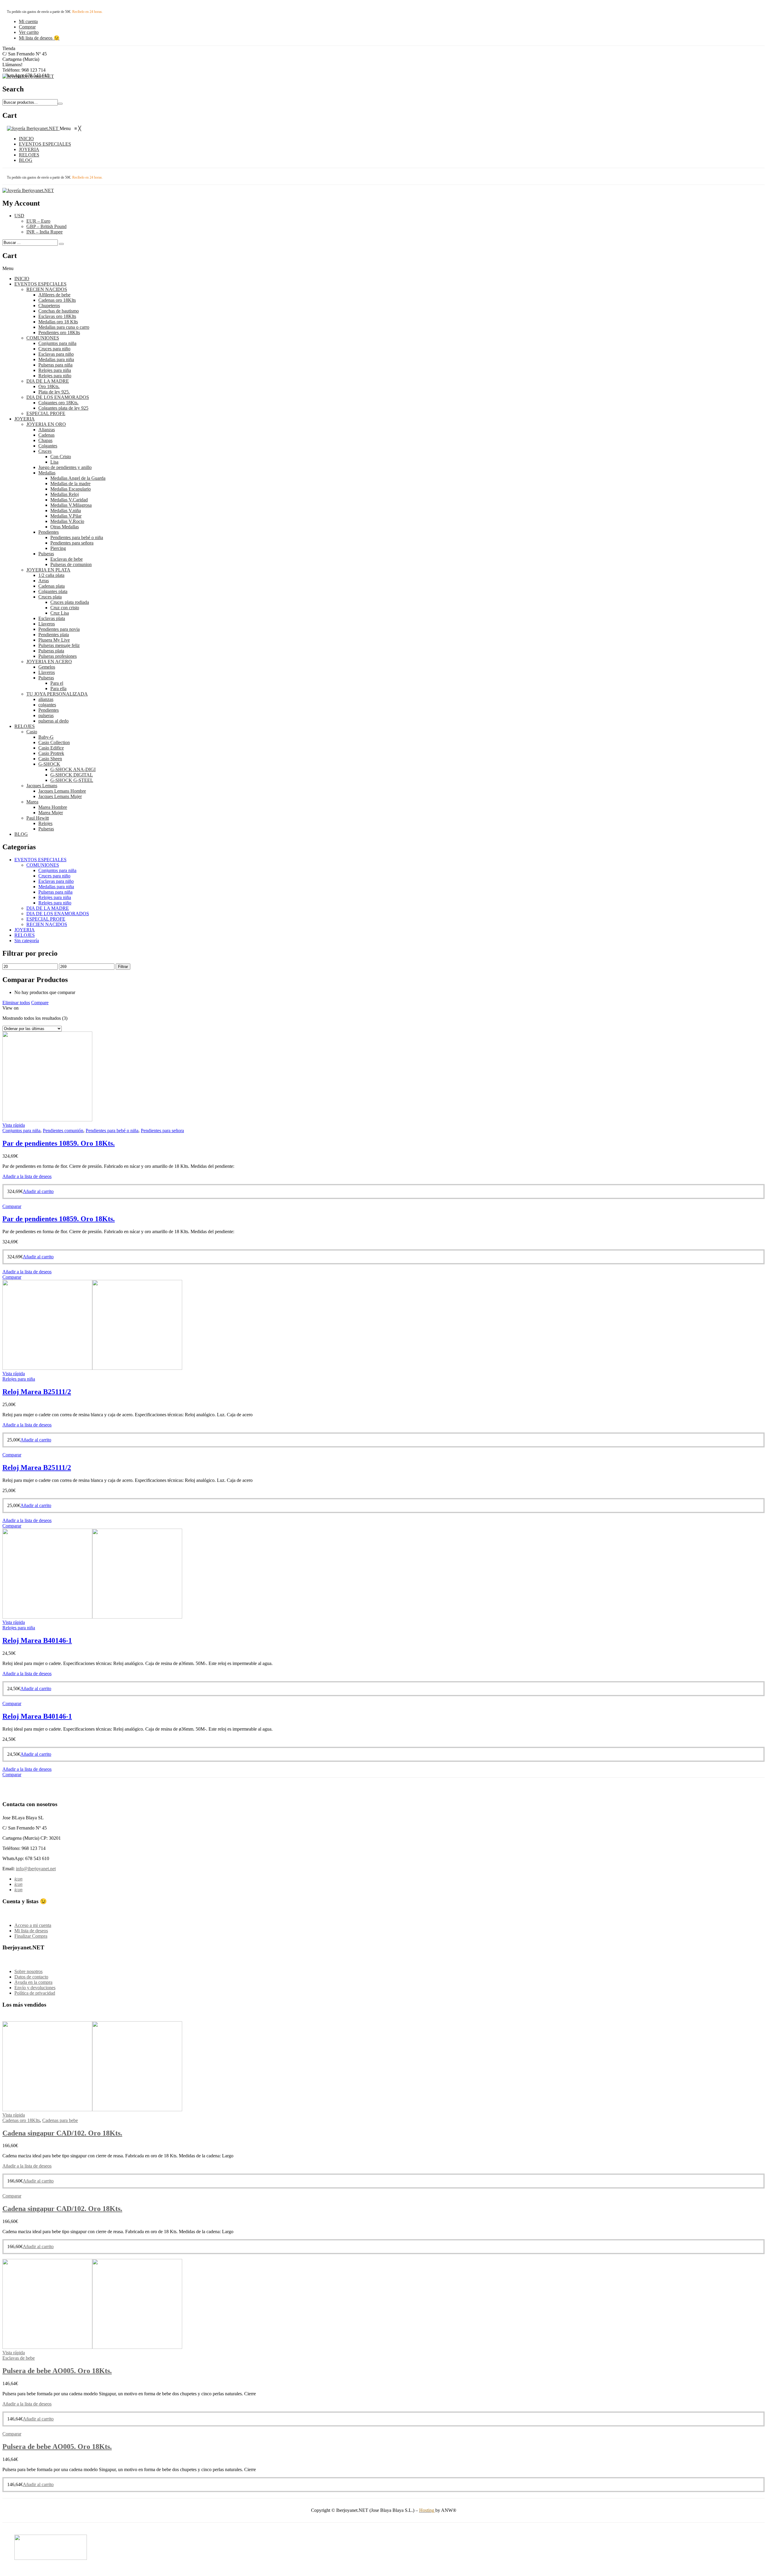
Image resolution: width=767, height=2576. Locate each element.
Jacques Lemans (42, 786)
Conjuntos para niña (57, 343)
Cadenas (46, 435)
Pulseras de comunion (71, 564)
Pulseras (46, 554)
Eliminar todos (16, 1003)
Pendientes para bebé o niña (77, 537)
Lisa (54, 462)
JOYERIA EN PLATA (48, 570)
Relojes (45, 823)
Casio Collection (54, 742)
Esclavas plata (52, 618)
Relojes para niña (55, 370)
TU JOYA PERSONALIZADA (57, 694)
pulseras (46, 715)
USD (19, 216)
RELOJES (25, 726)
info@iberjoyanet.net (36, 1869)
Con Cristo (61, 457)
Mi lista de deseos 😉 (39, 38)
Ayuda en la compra (33, 1982)
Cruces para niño (54, 349)
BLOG (21, 834)
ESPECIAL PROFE (46, 413)
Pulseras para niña (55, 365)
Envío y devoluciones (35, 1988)
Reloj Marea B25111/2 (37, 1392)
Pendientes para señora (72, 543)
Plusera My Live (54, 640)
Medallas (47, 473)
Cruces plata (50, 597)
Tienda (9, 48)
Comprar (27, 27)
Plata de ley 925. (54, 392)
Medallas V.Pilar (66, 516)
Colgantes (48, 446)
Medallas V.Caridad (69, 500)
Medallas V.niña (66, 510)
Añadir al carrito (38, 1191)
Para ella (58, 689)
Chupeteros (49, 306)
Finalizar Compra (31, 1936)
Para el (57, 683)
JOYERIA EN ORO (46, 424)
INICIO (22, 279)
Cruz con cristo (65, 608)
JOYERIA (25, 419)
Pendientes (49, 532)
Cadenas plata (52, 586)
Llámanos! (12, 65)
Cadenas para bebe (60, 2120)
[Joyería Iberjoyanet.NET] (28, 76)
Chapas (45, 440)
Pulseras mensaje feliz (59, 645)
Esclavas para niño (56, 354)
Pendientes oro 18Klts (59, 332)
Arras (44, 581)
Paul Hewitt (38, 818)
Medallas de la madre (70, 484)
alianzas (46, 699)
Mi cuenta (28, 21)
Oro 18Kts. (49, 386)
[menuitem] (26, 139)
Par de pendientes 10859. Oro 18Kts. (59, 1143)
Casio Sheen (50, 759)
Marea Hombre (53, 807)
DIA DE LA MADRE (48, 381)
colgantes (47, 705)
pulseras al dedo (53, 721)
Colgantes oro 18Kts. (58, 403)
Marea (32, 802)
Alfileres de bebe (54, 295)
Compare (40, 1003)
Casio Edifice (51, 748)
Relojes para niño (55, 376)
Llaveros (47, 624)
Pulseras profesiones (58, 656)
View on (10, 1008)
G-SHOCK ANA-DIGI (73, 769)
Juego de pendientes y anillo (65, 467)
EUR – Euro (38, 221)
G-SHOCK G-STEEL (72, 780)
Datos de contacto (31, 1977)
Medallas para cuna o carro (64, 327)
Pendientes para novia (59, 629)
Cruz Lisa (60, 613)
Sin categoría (27, 941)
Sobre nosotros (28, 1971)
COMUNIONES (43, 338)
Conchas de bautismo (59, 311)
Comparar (12, 1206)
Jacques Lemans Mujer (60, 796)
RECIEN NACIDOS (47, 289)
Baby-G (46, 737)
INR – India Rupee (44, 232)
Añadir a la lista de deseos (27, 1176)
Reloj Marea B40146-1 (37, 1640)
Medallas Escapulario (71, 489)
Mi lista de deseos (31, 1931)
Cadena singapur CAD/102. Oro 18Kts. (62, 2133)
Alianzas (47, 430)
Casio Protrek (51, 753)
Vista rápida (14, 1125)
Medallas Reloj (65, 494)
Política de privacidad (35, 1993)
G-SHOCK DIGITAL (72, 775)
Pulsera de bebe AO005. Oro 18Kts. (57, 2371)
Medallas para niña (56, 359)
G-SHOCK (49, 764)
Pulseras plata (51, 651)
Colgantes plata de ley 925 (63, 408)
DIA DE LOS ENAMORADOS (58, 397)
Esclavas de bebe (67, 559)
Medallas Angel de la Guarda (78, 478)
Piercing (58, 548)
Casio (32, 732)
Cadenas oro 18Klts (57, 300)
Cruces (45, 451)
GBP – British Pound (46, 226)
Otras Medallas (65, 527)
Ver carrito (29, 32)
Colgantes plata (53, 591)
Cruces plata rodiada (70, 602)
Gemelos (47, 667)
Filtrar (123, 967)
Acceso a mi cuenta (33, 1925)
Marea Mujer (51, 813)
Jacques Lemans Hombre (62, 791)
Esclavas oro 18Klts (57, 316)
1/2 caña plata (51, 575)
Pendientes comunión (63, 1131)
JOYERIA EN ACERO (49, 662)
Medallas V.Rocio (67, 521)
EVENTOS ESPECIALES (40, 284)
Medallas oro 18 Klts (58, 322)
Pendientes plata (54, 635)
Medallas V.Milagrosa (71, 505)
